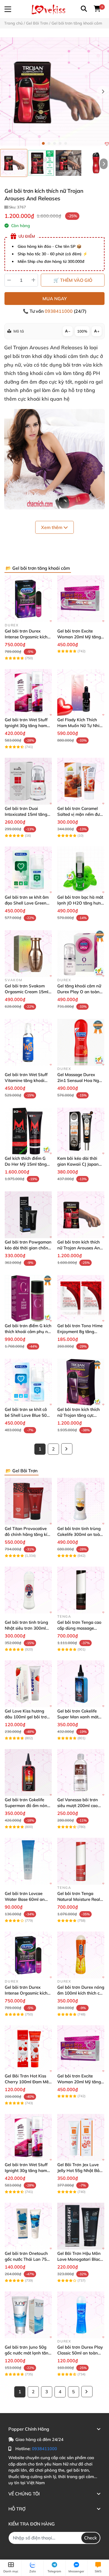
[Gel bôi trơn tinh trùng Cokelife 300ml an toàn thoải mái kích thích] (81, 1501)
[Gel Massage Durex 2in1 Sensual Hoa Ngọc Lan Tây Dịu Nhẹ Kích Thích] (81, 1042)
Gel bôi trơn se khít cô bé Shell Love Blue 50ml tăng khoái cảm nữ (28, 1415)
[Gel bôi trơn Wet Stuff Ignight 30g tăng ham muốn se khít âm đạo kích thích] (28, 692)
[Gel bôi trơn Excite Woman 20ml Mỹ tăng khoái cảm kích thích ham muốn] (81, 599)
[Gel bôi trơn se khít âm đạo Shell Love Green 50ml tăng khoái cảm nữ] (28, 870)
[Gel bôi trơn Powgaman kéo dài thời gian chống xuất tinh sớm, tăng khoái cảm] (28, 1215)
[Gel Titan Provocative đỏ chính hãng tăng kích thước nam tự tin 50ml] (28, 1501)
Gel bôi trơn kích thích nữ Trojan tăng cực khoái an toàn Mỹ (79, 1415)
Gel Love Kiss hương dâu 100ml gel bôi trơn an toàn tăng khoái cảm (28, 1717)
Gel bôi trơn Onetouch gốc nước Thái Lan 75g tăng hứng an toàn (27, 2259)
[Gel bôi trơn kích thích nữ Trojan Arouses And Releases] (54, 92)
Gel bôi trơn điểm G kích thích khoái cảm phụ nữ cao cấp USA (28, 1332)
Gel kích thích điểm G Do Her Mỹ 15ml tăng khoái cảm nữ (26, 1164)
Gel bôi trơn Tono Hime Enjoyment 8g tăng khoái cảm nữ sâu (80, 1332)
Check (91, 2538)
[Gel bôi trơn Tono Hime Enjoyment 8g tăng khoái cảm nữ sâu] (81, 1298)
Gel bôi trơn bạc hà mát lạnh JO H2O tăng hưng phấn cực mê (80, 903)
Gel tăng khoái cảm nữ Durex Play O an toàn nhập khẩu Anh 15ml (79, 992)
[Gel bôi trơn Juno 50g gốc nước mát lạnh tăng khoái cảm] (28, 2315)
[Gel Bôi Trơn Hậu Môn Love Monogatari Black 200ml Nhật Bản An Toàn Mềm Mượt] (81, 2226)
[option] (14, 163)
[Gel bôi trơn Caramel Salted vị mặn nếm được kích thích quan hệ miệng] (81, 781)
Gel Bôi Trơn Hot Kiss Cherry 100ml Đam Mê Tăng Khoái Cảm (27, 2082)
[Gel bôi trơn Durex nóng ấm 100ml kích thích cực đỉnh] (81, 1955)
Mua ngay (55, 299)
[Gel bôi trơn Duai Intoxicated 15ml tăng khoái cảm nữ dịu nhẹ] (28, 781)
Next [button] (103, 92)
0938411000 (59, 311)
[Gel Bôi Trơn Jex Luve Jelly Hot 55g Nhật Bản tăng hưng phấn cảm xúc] (81, 2137)
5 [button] (66, 143)
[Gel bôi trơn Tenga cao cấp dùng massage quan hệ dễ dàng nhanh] (81, 1590)
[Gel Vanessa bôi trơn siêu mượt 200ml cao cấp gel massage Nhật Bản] (81, 1772)
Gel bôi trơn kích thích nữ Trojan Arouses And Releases (80, 1248)
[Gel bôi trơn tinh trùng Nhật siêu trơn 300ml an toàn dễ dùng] (28, 1590)
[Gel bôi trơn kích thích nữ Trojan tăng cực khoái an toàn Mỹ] (81, 1382)
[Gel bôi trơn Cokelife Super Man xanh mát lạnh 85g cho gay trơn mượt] (81, 1684)
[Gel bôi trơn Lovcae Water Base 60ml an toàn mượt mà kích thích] (28, 1861)
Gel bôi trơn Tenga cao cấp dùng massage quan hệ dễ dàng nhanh (81, 1628)
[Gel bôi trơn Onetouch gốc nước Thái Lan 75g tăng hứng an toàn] (28, 2226)
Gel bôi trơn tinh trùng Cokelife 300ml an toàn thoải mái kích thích (80, 1534)
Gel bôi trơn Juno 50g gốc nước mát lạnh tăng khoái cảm (28, 2353)
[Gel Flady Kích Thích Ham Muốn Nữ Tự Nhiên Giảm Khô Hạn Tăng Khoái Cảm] (81, 692)
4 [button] (60, 143)
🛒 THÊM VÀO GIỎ (73, 280)
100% (82, 331)
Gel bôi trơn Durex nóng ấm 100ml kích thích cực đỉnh (81, 1993)
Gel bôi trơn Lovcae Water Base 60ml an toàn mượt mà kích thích (28, 1899)
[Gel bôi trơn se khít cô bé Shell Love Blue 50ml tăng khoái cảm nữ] (28, 1382)
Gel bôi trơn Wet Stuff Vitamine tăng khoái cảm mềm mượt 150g (26, 1080)
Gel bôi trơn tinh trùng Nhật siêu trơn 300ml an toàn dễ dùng (26, 1628)
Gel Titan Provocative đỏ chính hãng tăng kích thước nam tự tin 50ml (28, 1534)
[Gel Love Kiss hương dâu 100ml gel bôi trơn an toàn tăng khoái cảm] (28, 1684)
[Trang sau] (67, 1449)
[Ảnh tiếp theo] (104, 164)
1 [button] (43, 143)
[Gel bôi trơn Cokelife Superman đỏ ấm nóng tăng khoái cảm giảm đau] (28, 1772)
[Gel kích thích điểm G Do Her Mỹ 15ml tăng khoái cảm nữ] (28, 1131)
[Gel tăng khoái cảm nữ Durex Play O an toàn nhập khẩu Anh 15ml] (81, 954)
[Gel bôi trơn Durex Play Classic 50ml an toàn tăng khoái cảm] (81, 2315)
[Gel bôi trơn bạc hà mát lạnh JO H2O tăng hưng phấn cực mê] (81, 870)
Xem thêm (52, 527)
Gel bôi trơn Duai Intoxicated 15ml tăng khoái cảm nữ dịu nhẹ (26, 814)
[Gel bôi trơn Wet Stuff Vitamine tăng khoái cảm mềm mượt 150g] (28, 1042)
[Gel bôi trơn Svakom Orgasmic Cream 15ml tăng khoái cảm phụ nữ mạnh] (28, 954)
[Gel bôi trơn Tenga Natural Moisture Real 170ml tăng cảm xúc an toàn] (81, 1861)
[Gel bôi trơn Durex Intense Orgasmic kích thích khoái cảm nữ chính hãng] (28, 599)
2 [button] (49, 143)
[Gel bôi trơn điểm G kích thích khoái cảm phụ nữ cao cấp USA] (28, 1298)
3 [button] (54, 143)
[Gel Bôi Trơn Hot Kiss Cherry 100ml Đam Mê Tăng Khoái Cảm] (28, 2049)
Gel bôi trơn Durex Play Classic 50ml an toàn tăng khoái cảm (80, 2353)
